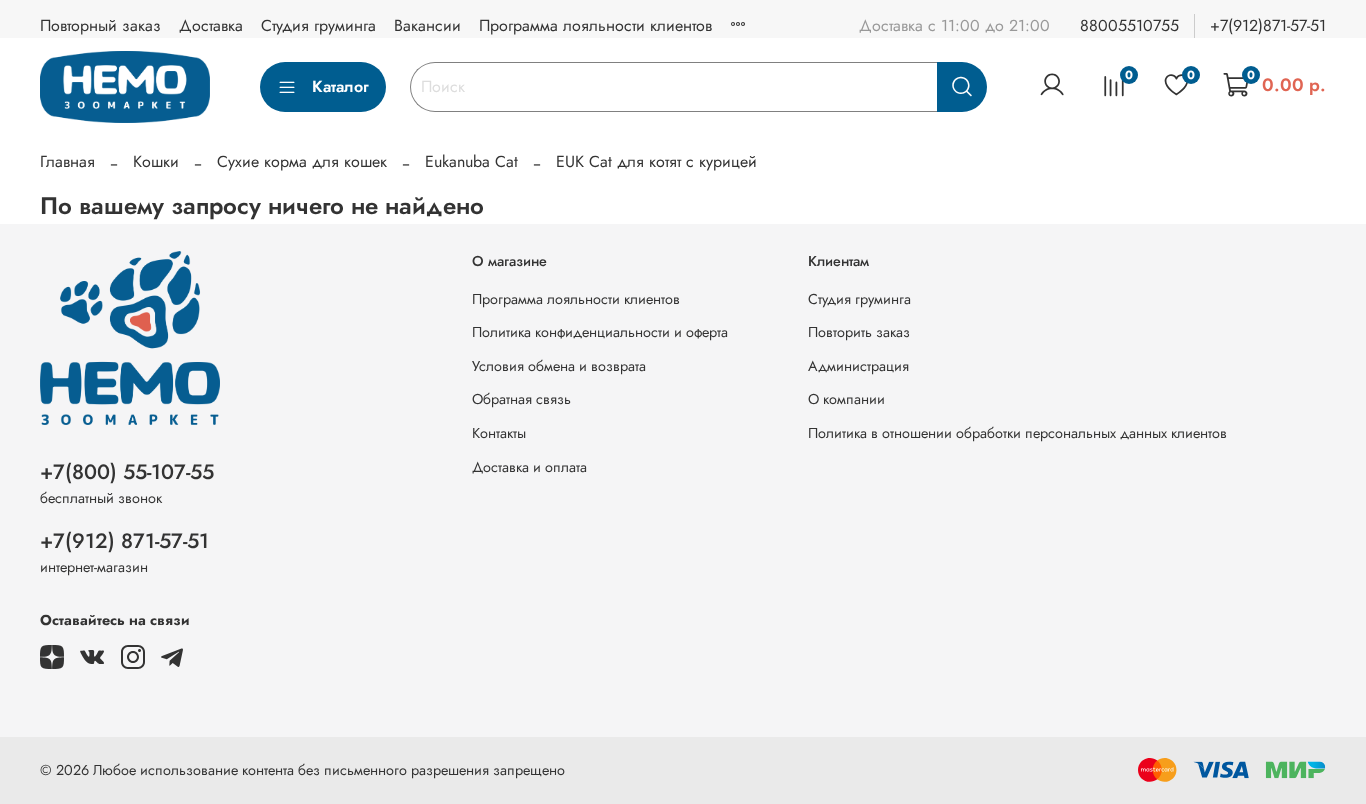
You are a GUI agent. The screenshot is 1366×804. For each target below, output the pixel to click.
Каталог (340, 86)
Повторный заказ (100, 25)
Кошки (156, 161)
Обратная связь (521, 399)
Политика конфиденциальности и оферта (600, 332)
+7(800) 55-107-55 (127, 472)
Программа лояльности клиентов (595, 25)
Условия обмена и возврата (559, 366)
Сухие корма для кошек (302, 161)
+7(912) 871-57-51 (124, 541)
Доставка (211, 25)
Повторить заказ (859, 332)
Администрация (858, 366)
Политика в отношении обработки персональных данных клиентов (1017, 433)
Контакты (499, 433)
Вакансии (427, 25)
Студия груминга (318, 25)
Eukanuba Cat (471, 161)
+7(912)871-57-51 (1268, 25)
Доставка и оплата (529, 467)
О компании (846, 399)
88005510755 (1129, 25)
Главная (67, 161)
